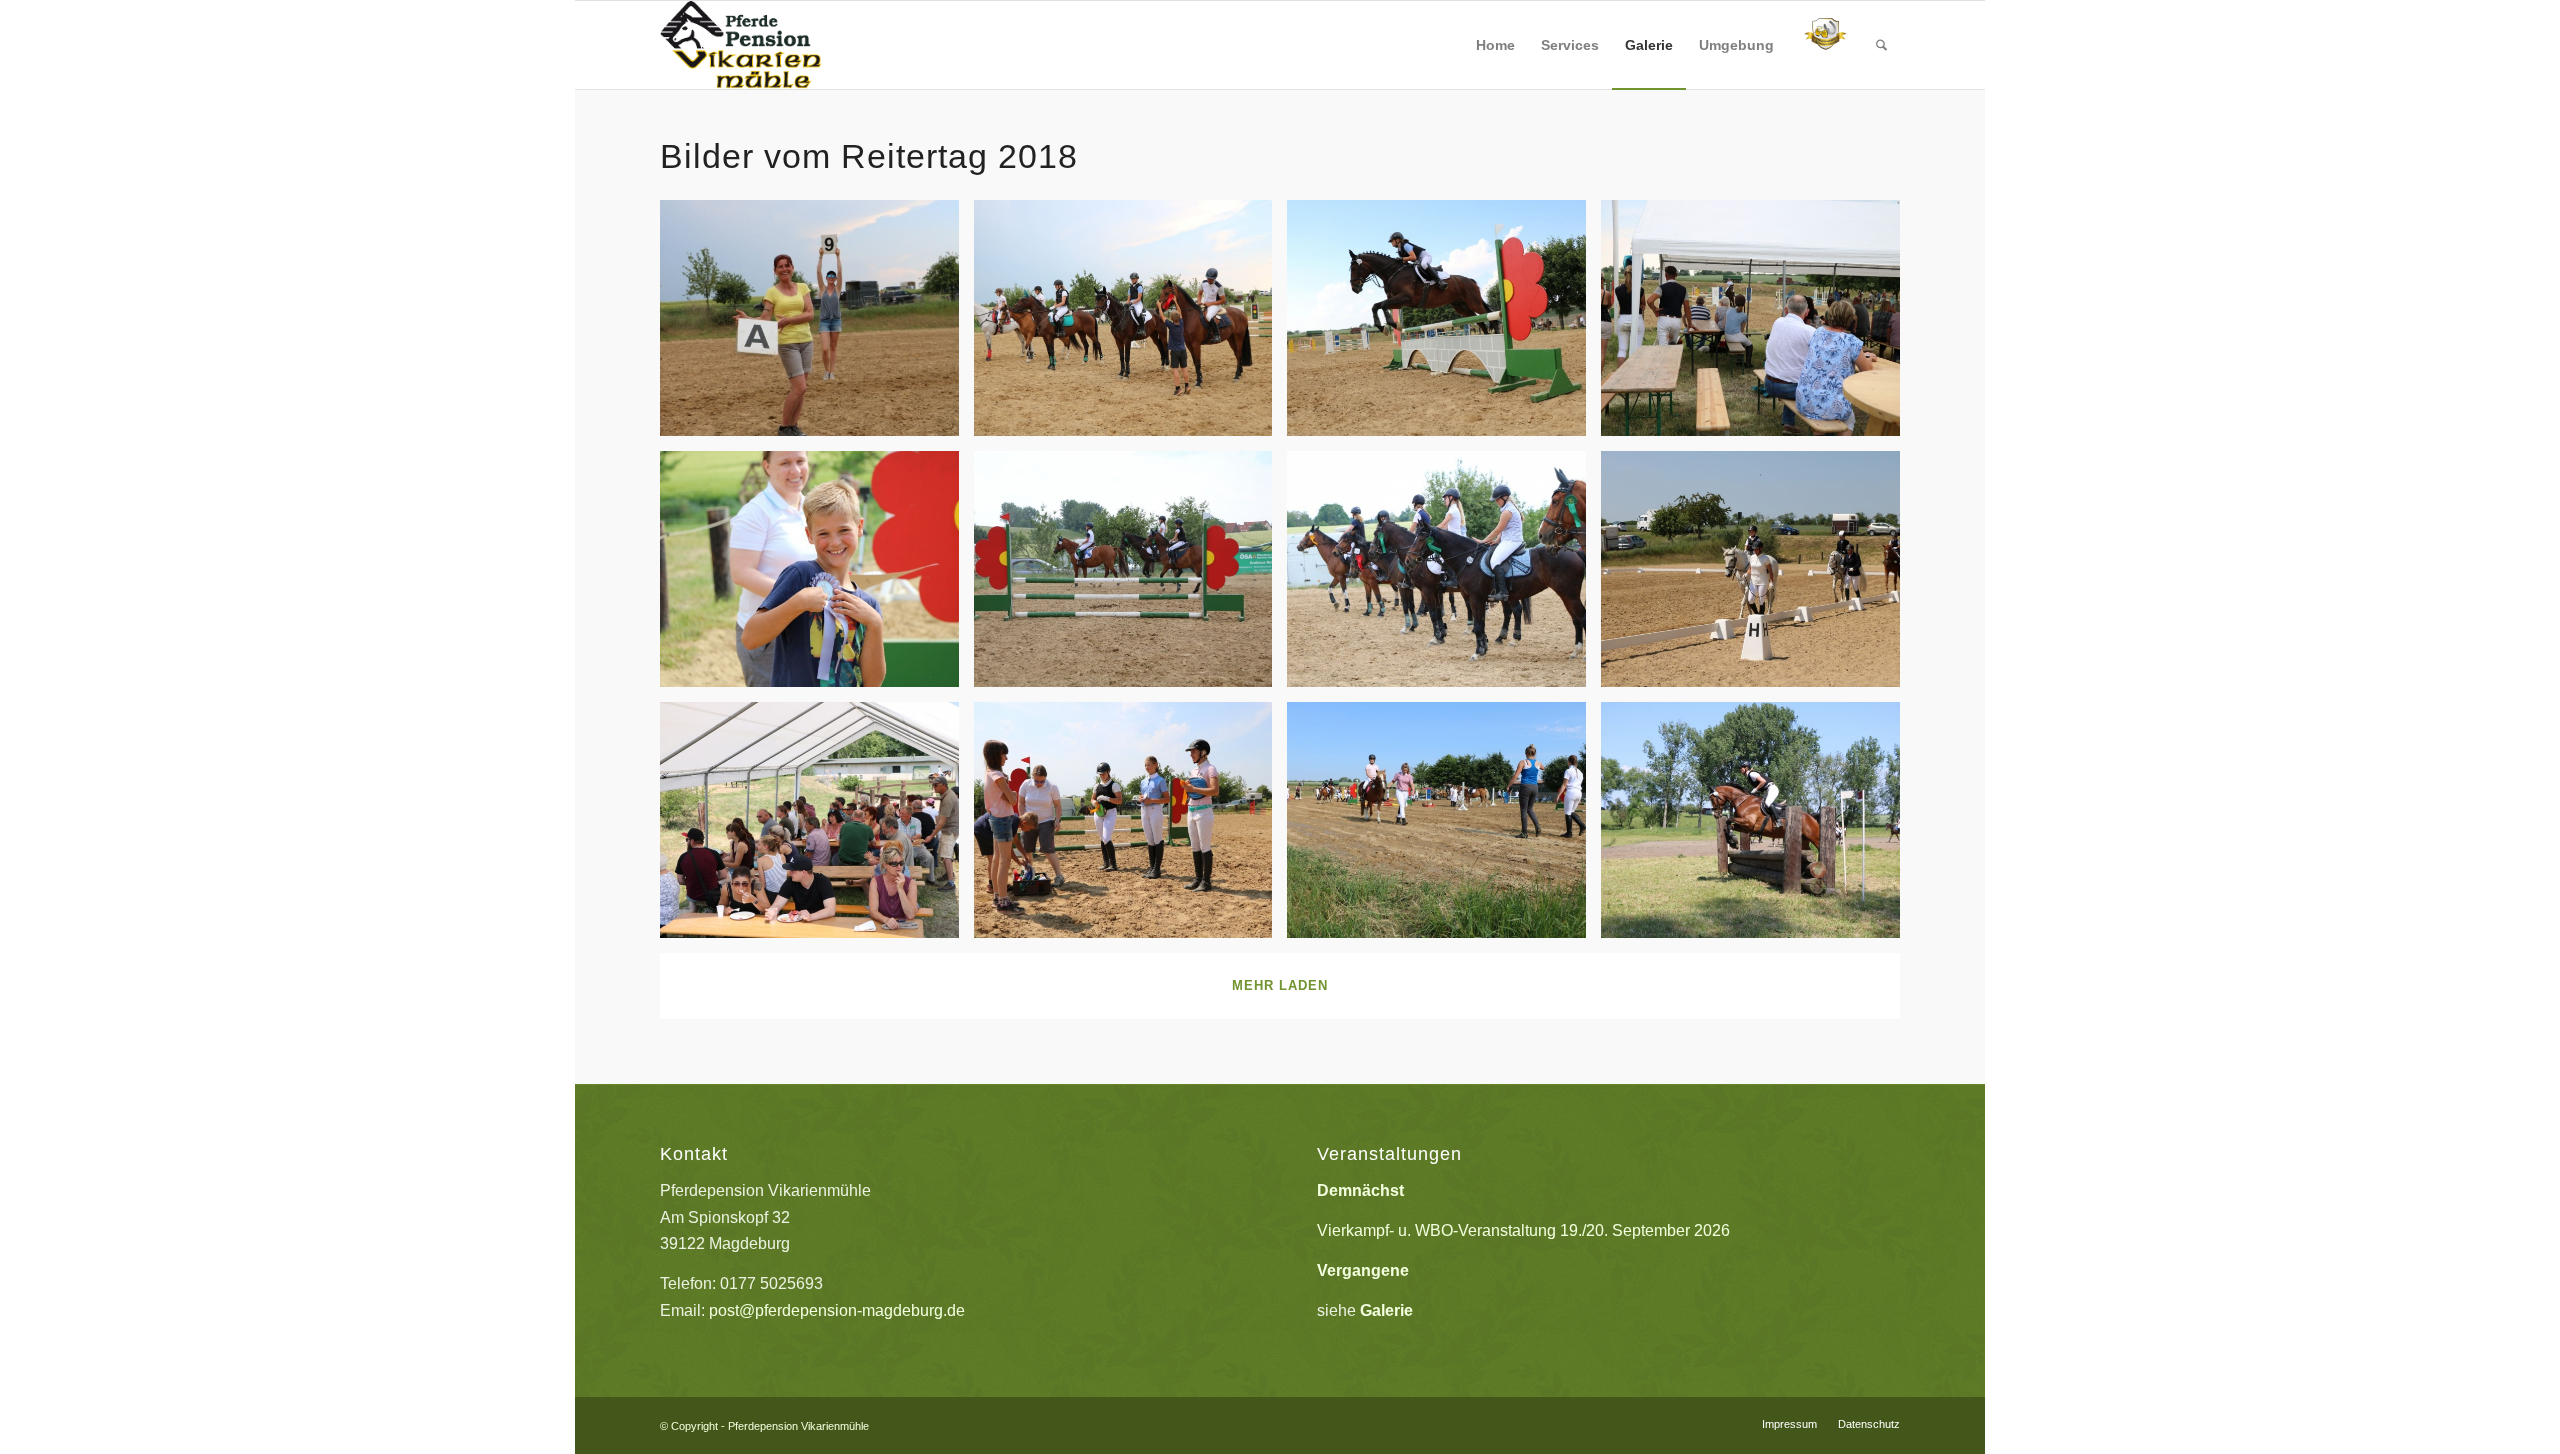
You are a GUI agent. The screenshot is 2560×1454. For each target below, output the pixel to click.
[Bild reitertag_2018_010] (817, 827)
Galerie (1386, 1310)
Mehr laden (1280, 985)
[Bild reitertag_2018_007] (1758, 827)
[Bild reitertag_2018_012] (1131, 576)
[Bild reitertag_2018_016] (1131, 325)
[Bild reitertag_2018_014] (1758, 325)
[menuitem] (1495, 45)
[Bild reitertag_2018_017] (817, 325)
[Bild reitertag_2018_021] (817, 576)
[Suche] (1881, 45)
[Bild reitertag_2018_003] (1444, 827)
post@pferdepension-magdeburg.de (837, 1310)
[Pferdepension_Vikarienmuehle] (741, 45)
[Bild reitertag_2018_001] (1758, 576)
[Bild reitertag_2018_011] (1444, 576)
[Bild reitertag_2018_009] (1131, 827)
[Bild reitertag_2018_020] (1444, 325)
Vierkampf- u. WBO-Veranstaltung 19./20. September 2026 (1523, 1230)
